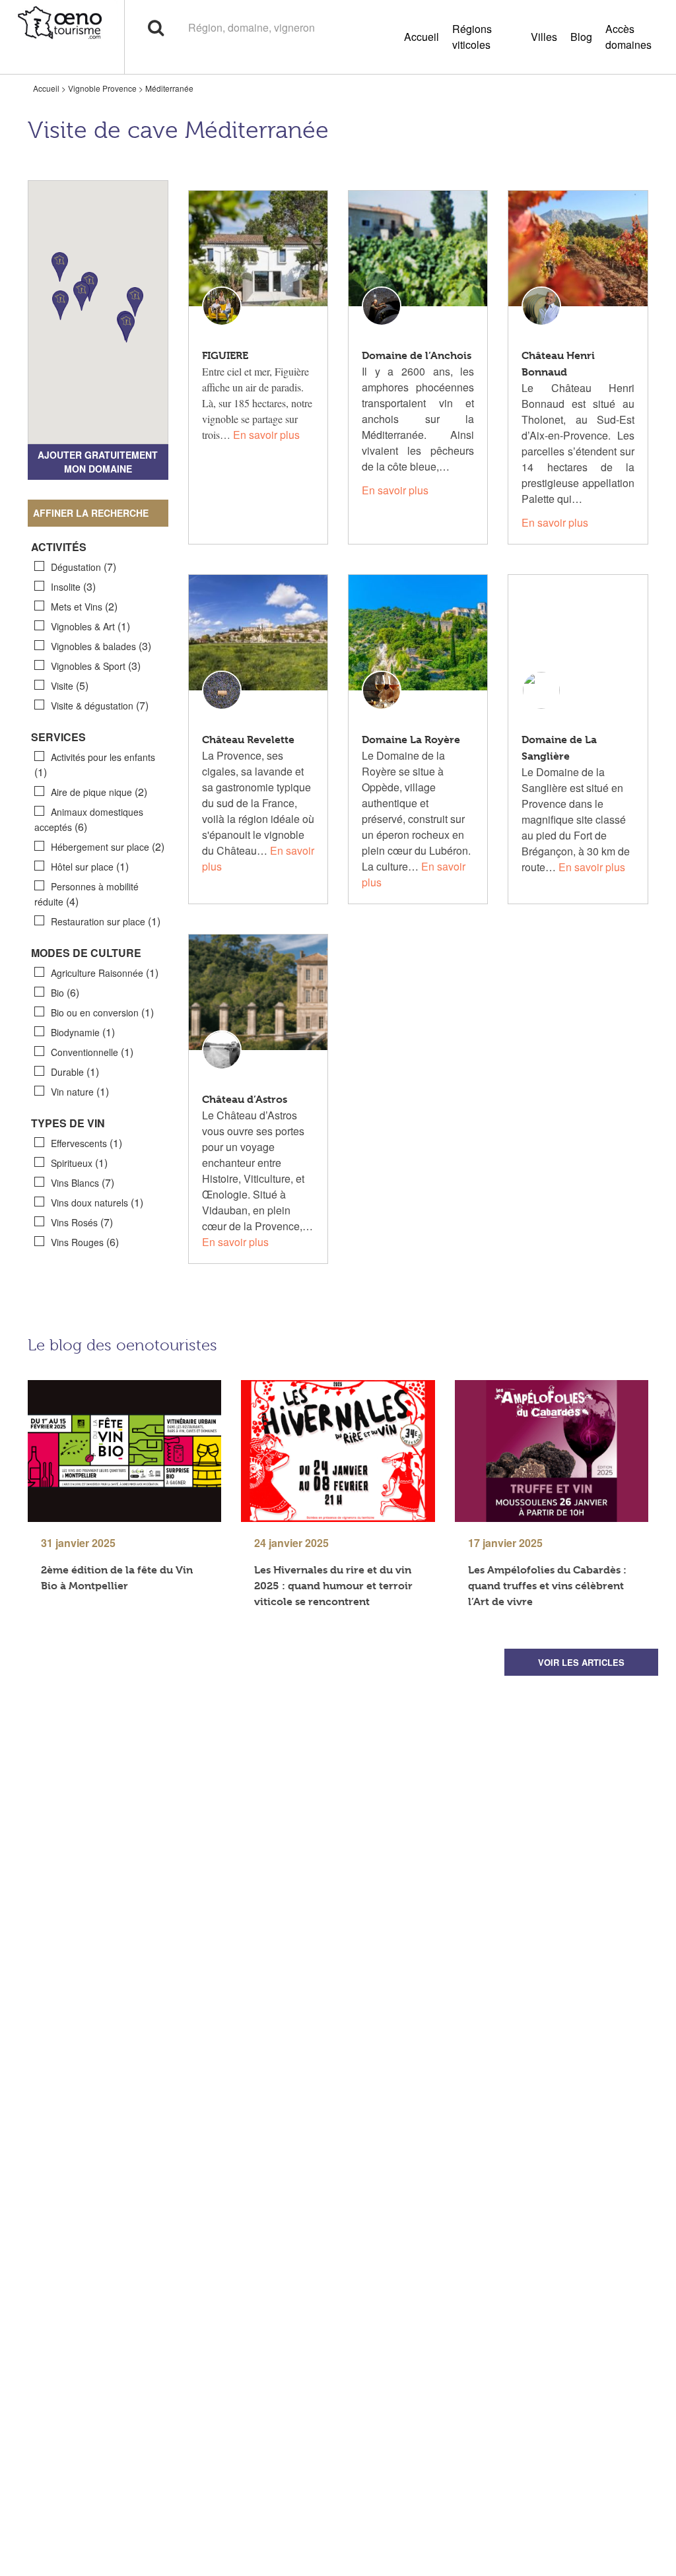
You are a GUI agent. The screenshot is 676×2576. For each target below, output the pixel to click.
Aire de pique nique (99, 792)
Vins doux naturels (97, 1202)
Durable (75, 1072)
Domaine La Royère (411, 740)
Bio (65, 992)
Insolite (73, 586)
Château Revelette (248, 740)
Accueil (422, 37)
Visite (70, 685)
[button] (60, 305)
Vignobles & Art (90, 626)
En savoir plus (266, 435)
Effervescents (86, 1143)
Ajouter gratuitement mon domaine (98, 462)
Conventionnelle (92, 1052)
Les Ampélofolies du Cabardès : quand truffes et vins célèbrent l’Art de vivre (547, 1586)
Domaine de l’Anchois (417, 355)
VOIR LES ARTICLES (581, 1662)
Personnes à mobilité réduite (86, 894)
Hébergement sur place (108, 846)
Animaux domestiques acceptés (89, 820)
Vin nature (80, 1091)
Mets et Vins (84, 606)
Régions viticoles (472, 37)
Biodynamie (83, 1032)
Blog (581, 37)
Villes (544, 37)
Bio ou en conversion (102, 1012)
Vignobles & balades (101, 646)
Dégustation (84, 567)
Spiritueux (79, 1163)
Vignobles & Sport (96, 666)
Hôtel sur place (90, 866)
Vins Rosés (82, 1222)
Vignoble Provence (102, 88)
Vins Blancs (83, 1182)
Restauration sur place (106, 921)
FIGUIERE (225, 355)
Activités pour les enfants (95, 765)
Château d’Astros (245, 1099)
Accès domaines (628, 37)
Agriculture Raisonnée (105, 973)
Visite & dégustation (100, 705)
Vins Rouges (85, 1242)
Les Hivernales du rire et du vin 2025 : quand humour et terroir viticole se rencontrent (333, 1586)
